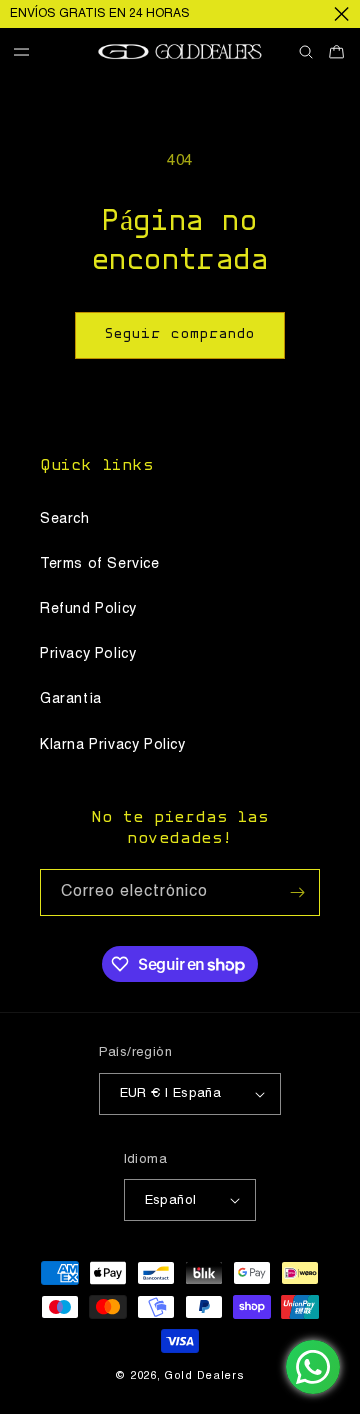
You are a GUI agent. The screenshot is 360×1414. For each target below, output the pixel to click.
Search (65, 519)
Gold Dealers (204, 1376)
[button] (29, 52)
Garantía (71, 699)
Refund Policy (88, 609)
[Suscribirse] (297, 892)
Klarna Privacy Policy (113, 745)
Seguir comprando (180, 334)
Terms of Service (100, 564)
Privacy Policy (88, 654)
